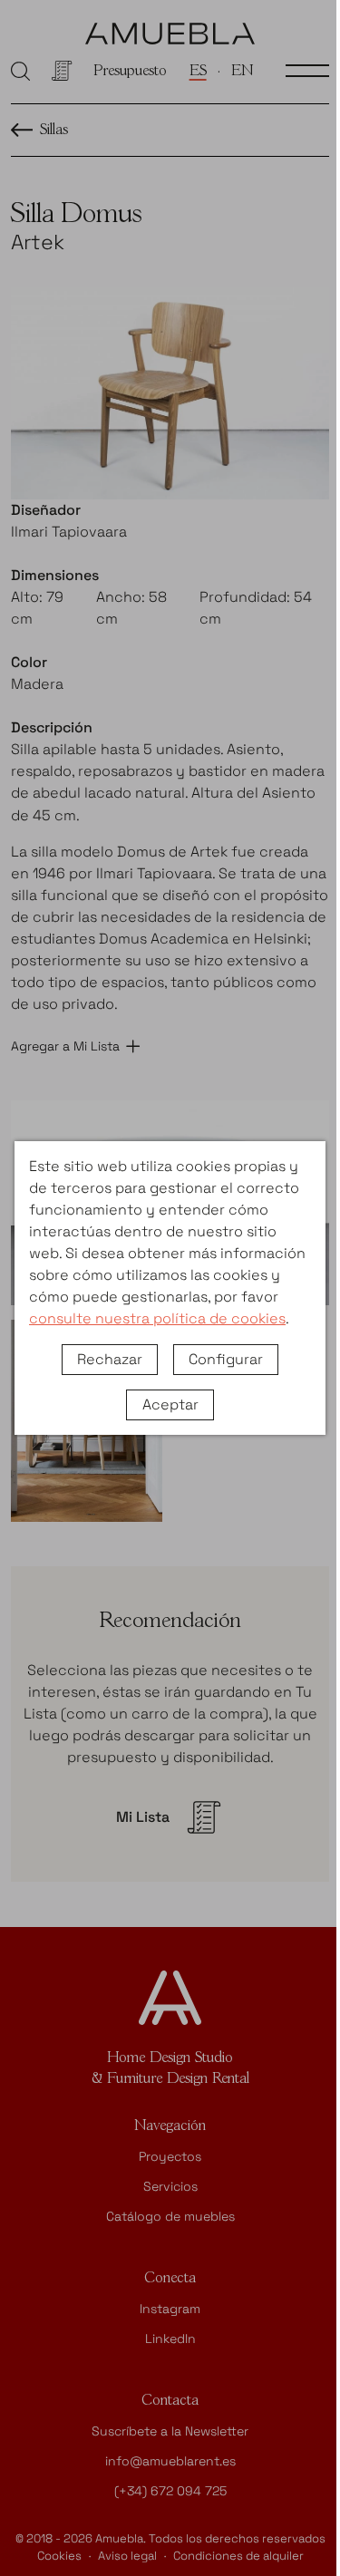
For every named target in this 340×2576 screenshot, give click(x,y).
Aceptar (170, 1404)
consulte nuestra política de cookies (157, 1318)
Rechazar (110, 1359)
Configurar (226, 1359)
